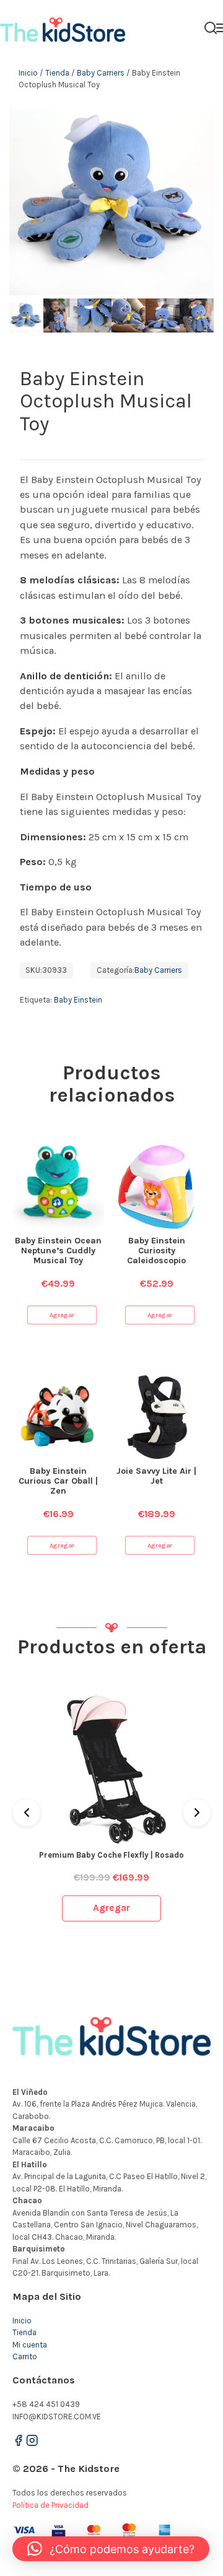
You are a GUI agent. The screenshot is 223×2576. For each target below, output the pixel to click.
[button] (111, 2549)
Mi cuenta (30, 2345)
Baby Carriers (101, 73)
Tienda (57, 73)
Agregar (62, 1315)
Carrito (25, 2356)
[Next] (197, 1812)
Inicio (28, 73)
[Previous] (27, 1812)
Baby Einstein (78, 1000)
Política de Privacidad (50, 2505)
